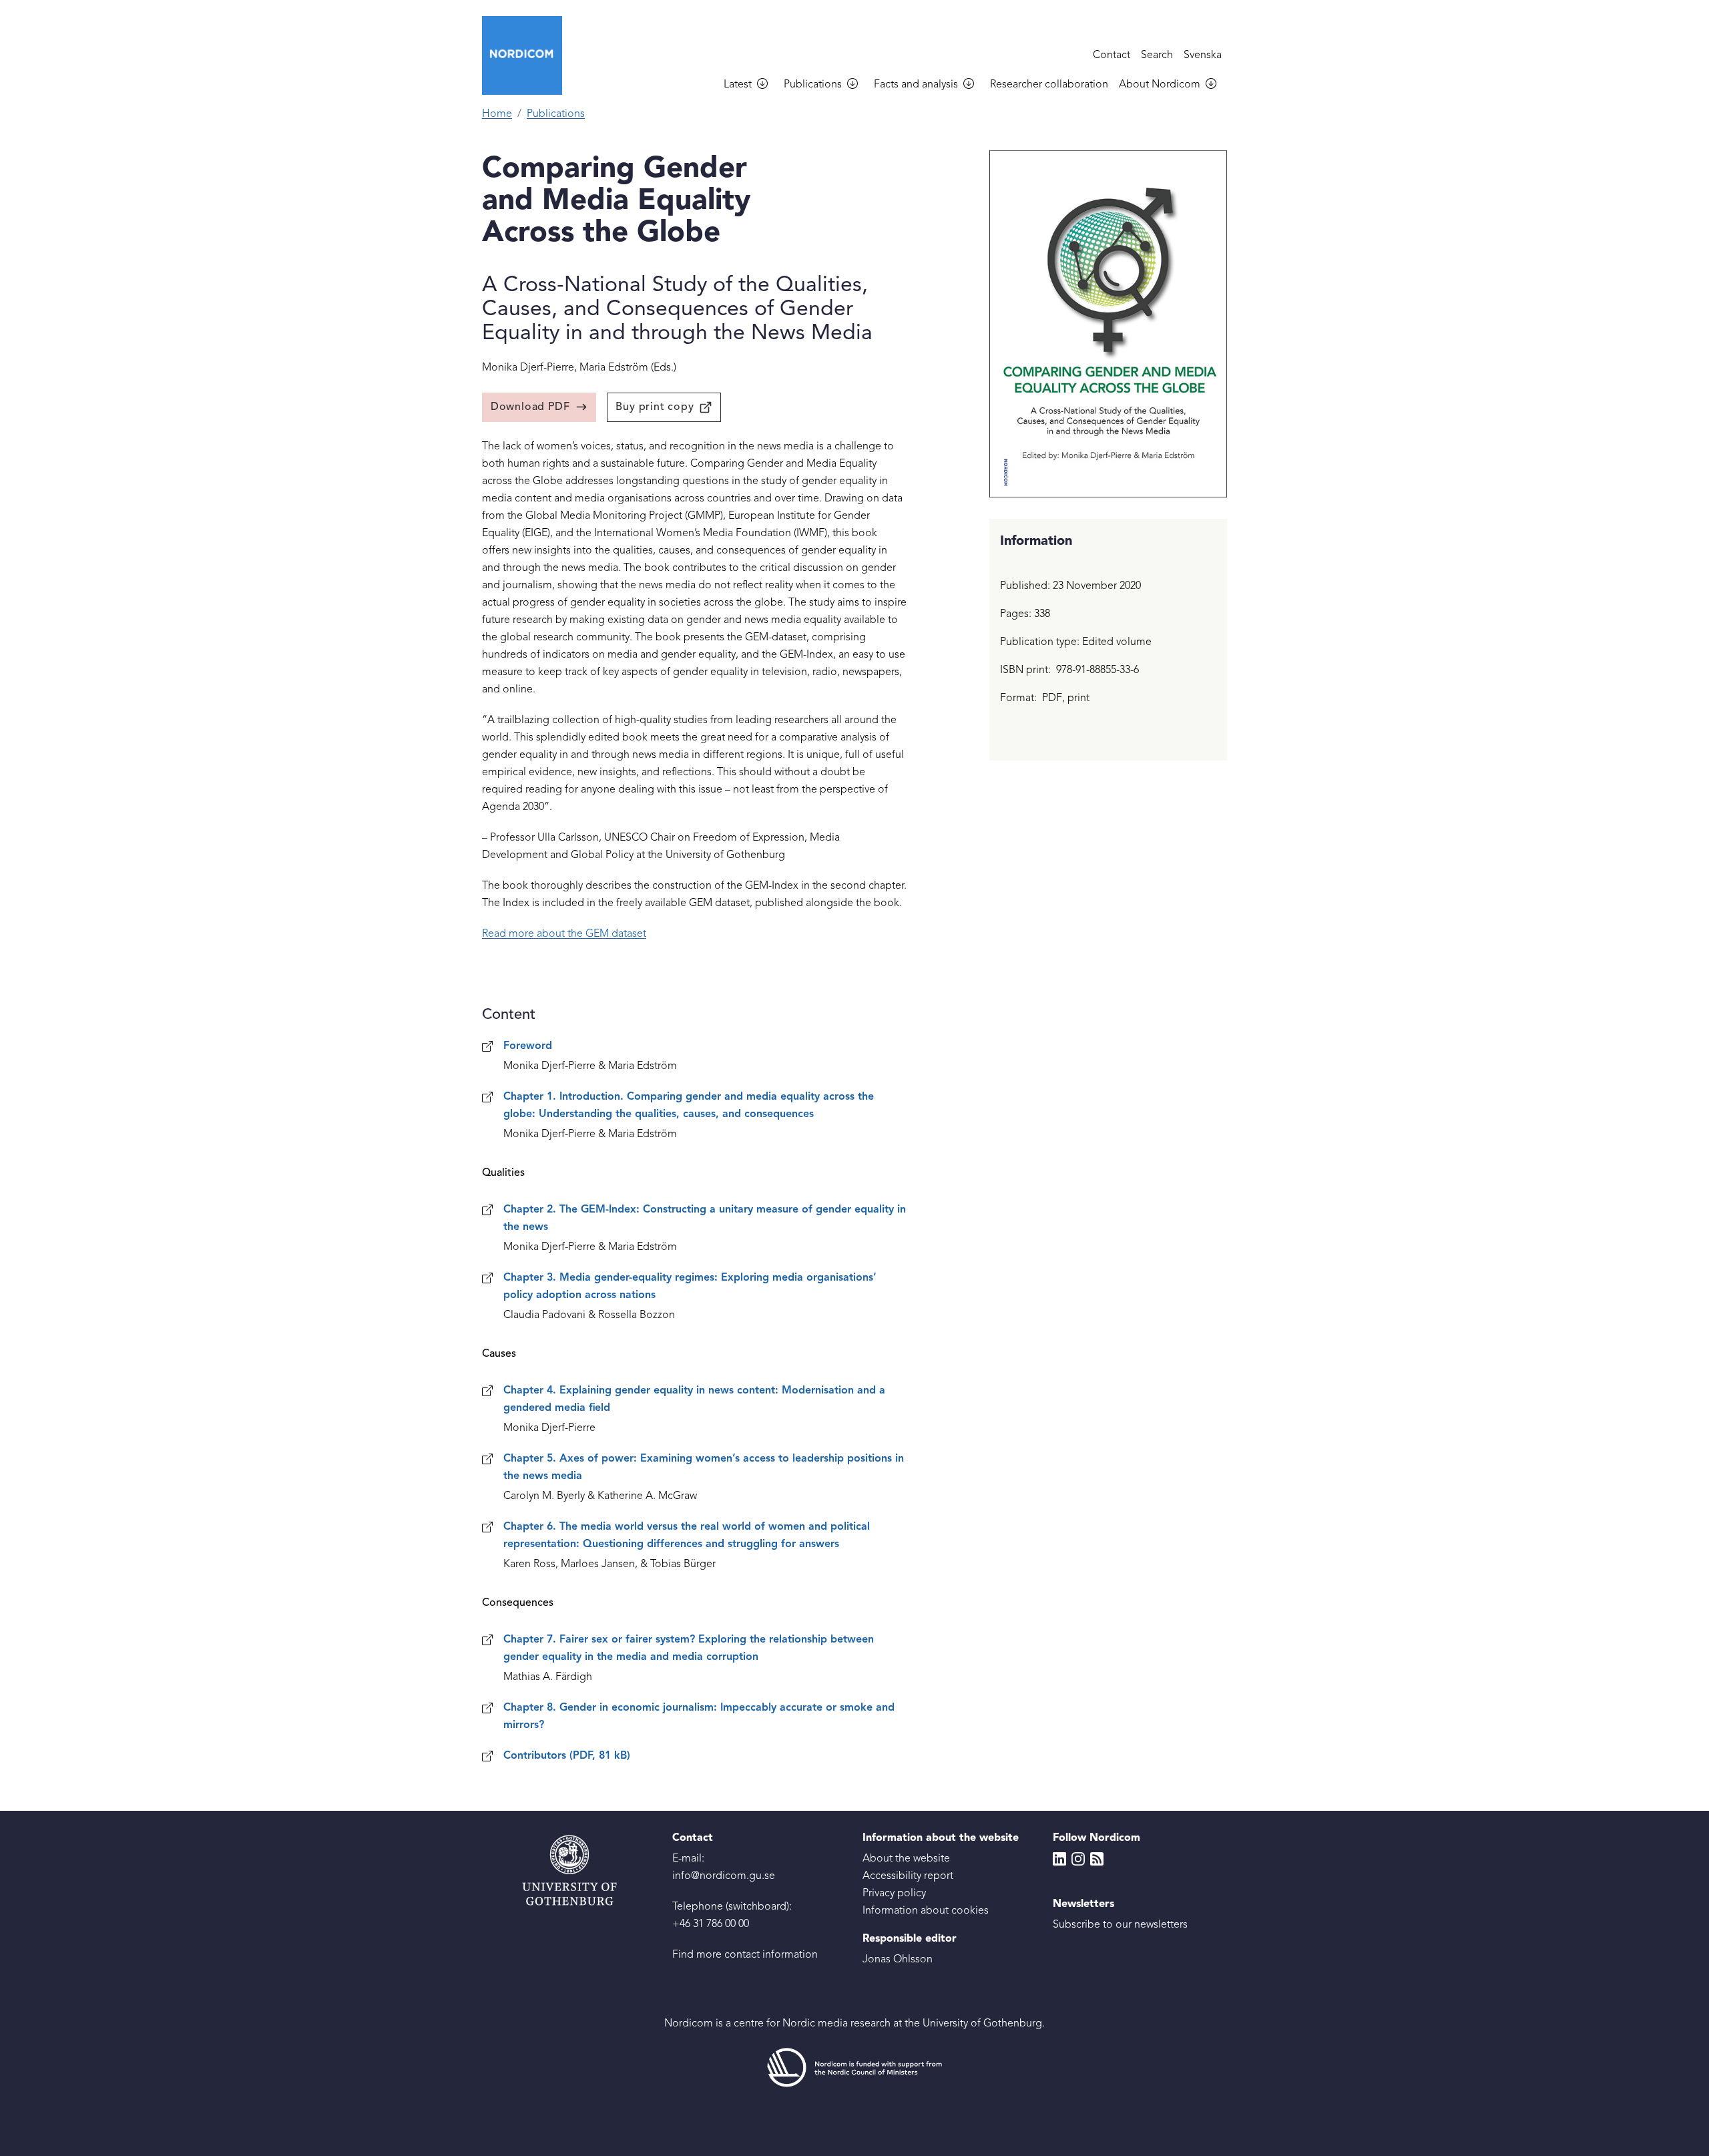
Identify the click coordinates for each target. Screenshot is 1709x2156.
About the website (906, 1859)
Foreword (528, 1046)
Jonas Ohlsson (898, 1960)
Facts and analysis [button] (916, 85)
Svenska (1203, 55)
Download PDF (530, 407)
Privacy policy (894, 1894)
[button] (768, 85)
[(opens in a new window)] (854, 2068)
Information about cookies (926, 1911)
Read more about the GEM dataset (564, 934)
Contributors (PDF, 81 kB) (567, 1756)
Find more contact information (745, 1955)
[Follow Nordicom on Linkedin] (1059, 1859)
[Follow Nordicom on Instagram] (1078, 1859)
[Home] (527, 55)
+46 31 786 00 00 (711, 1924)
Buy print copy (655, 407)
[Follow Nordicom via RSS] (1097, 1859)
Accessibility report (908, 1876)
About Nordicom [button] (1160, 85)
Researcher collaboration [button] (1049, 85)
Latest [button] (738, 85)
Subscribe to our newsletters (1120, 1925)
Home (497, 114)
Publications (556, 114)
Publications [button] (813, 85)
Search (1157, 55)
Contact (1112, 55)
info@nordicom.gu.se (724, 1876)
